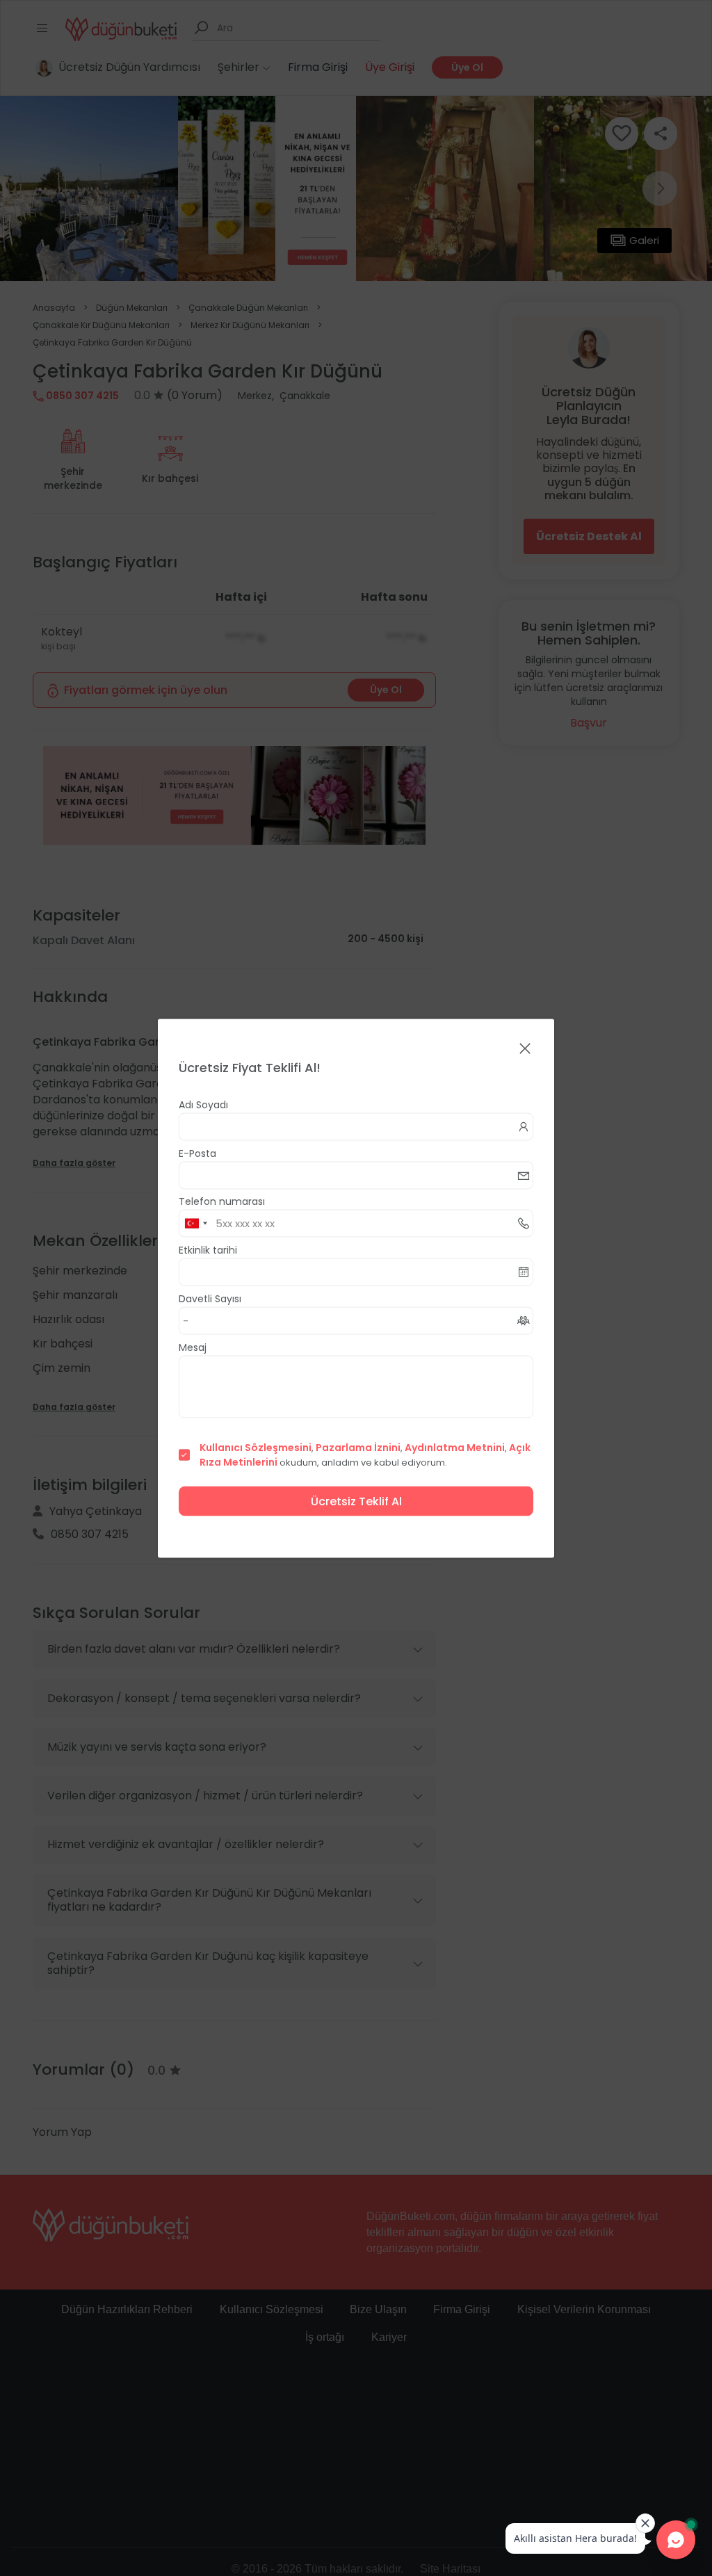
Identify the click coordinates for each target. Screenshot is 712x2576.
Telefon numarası (222, 1201)
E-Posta (197, 1153)
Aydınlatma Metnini (455, 1447)
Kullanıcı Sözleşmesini (256, 1447)
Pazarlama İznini (358, 1447)
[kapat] (525, 1049)
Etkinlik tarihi (208, 1249)
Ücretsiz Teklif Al (356, 1501)
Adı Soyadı (203, 1104)
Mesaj (193, 1347)
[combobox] (195, 1223)
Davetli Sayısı (210, 1298)
